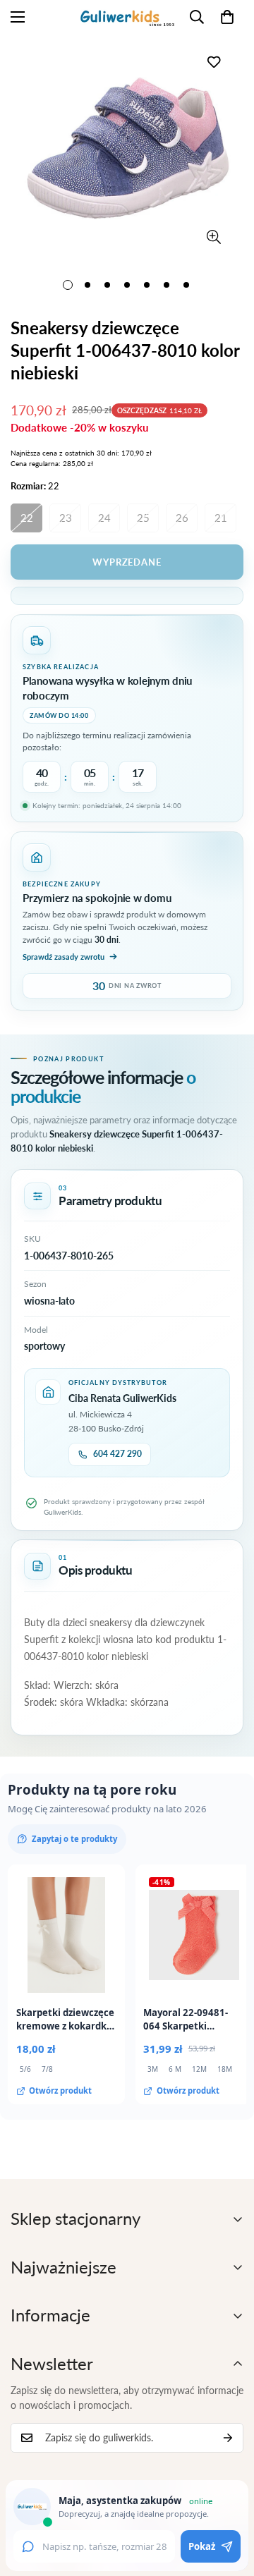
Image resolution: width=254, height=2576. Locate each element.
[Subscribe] (228, 2438)
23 (66, 518)
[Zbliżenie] (213, 237)
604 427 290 (117, 1454)
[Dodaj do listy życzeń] (213, 62)
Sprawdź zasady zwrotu (64, 957)
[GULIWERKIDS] (127, 17)
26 (182, 518)
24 (104, 518)
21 (221, 518)
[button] (227, 17)
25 (143, 518)
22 (27, 518)
